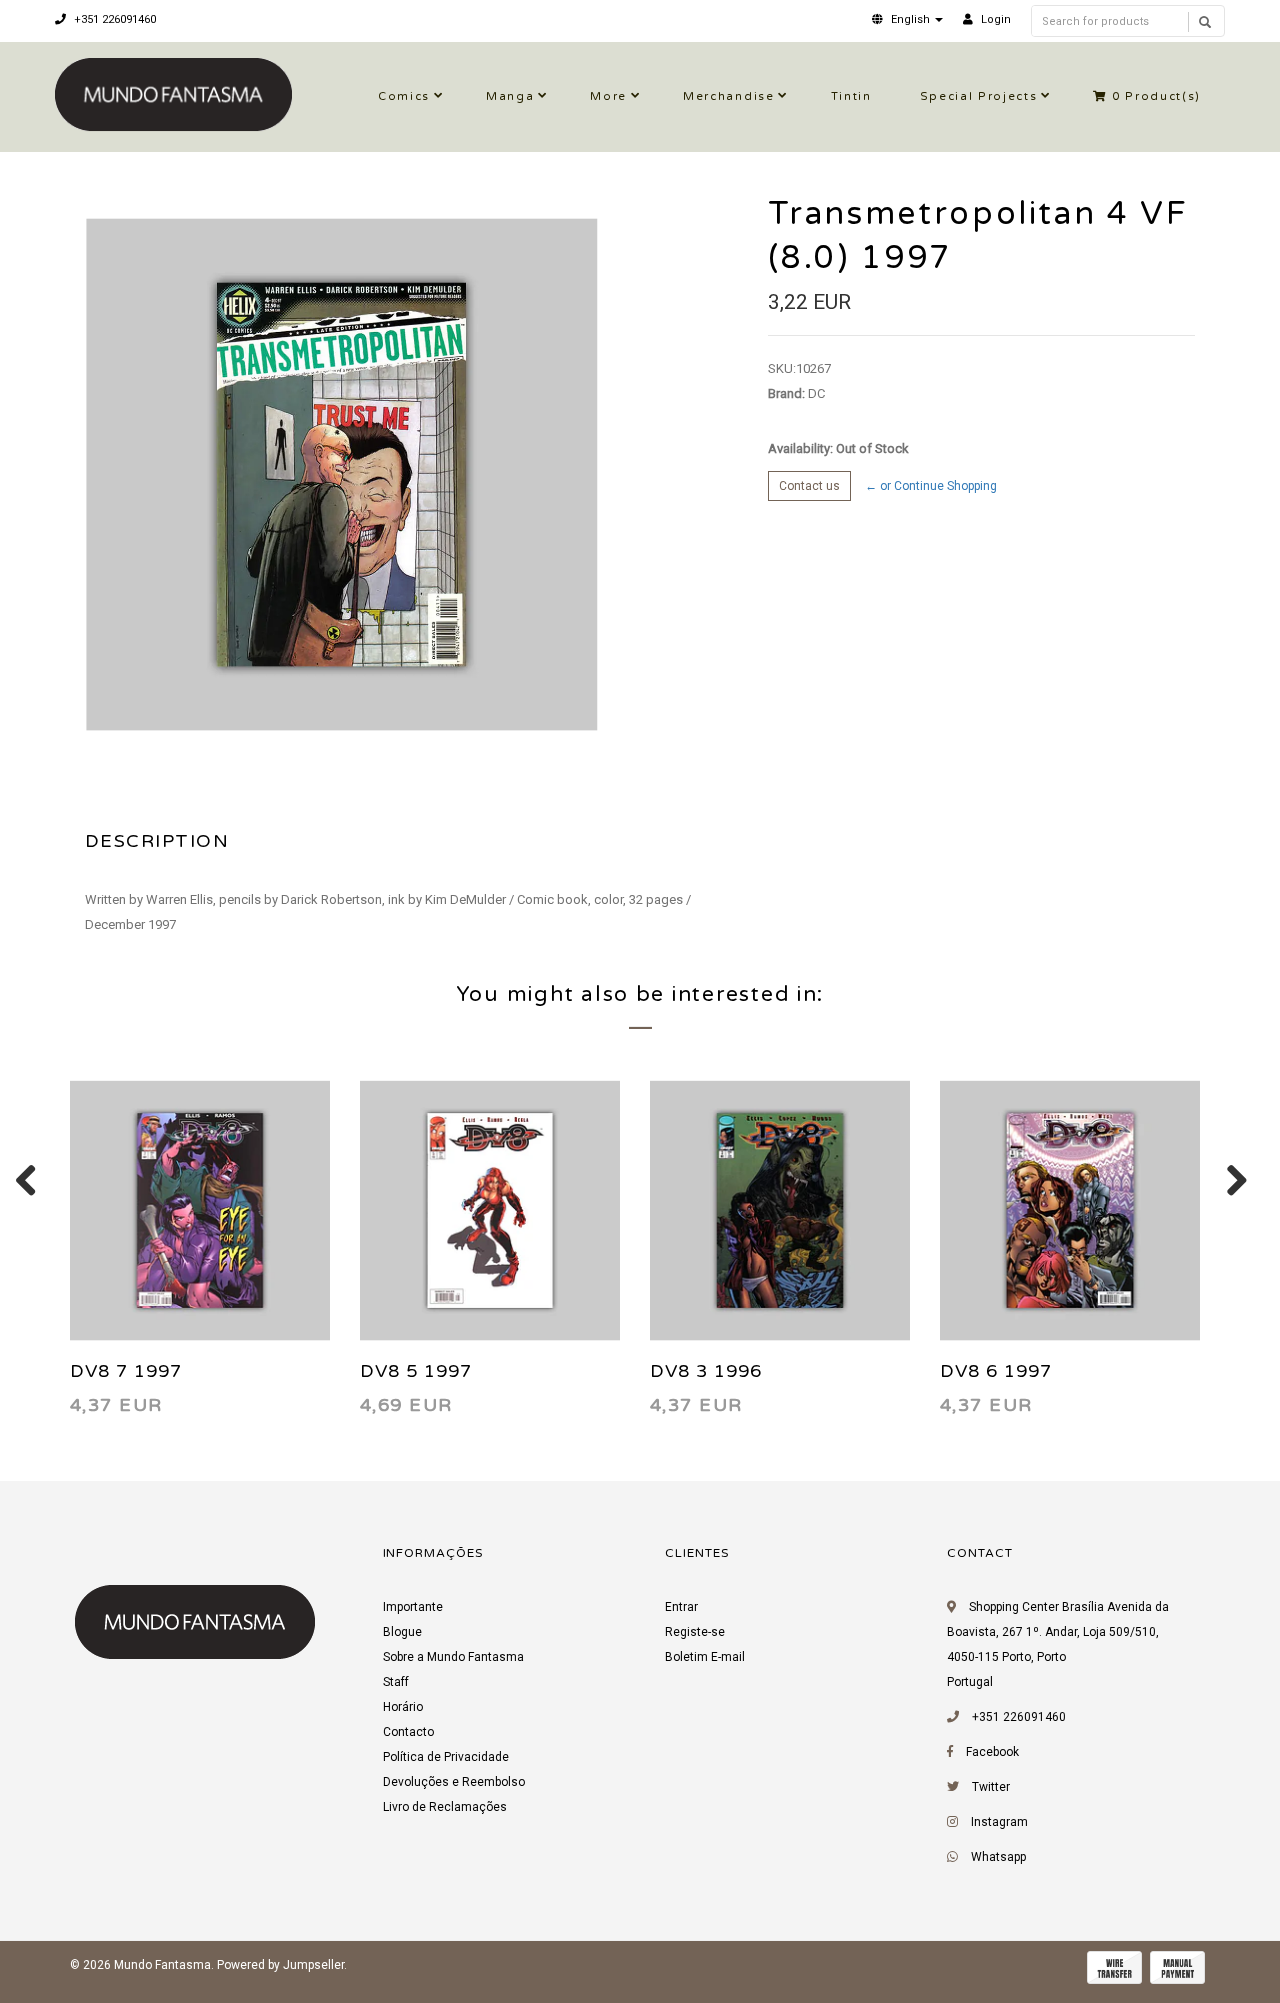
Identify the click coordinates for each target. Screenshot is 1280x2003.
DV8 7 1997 (126, 1371)
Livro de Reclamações (445, 1807)
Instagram (999, 1822)
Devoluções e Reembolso (454, 1782)
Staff (396, 1682)
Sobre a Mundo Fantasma (453, 1657)
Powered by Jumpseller (280, 1965)
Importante (413, 1607)
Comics (404, 96)
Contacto (408, 1732)
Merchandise (728, 96)
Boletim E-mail (705, 1657)
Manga (510, 96)
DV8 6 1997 (996, 1371)
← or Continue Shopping (931, 486)
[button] (907, 19)
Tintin (851, 96)
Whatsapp (998, 1857)
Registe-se (695, 1632)
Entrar (681, 1607)
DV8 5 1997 (416, 1371)
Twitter (991, 1787)
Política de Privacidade (446, 1757)
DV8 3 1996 (706, 1371)
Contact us (809, 486)
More (608, 96)
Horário (403, 1707)
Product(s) (1156, 96)
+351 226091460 (113, 19)
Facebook (992, 1752)
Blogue (402, 1632)
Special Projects (979, 96)
